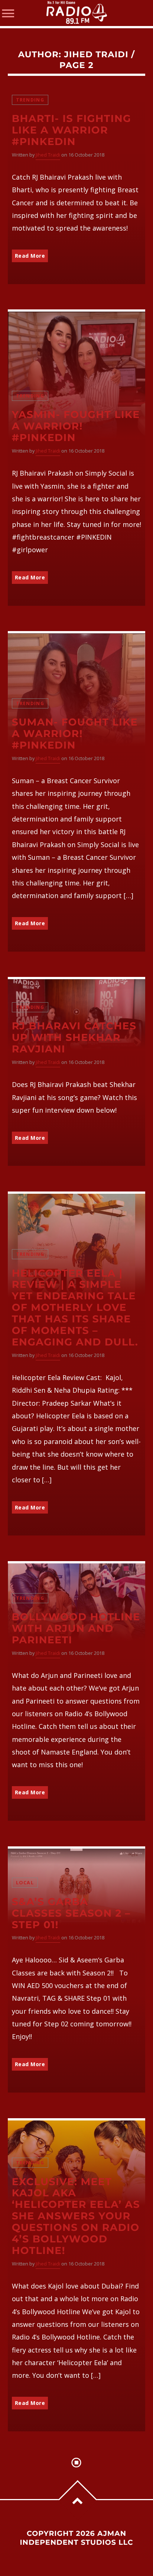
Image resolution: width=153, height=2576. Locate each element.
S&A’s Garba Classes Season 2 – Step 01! (71, 1913)
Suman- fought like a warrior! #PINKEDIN (75, 734)
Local (25, 1883)
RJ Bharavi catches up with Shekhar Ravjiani (74, 1037)
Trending (30, 100)
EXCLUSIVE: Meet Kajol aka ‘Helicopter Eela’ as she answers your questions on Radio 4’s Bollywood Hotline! (76, 2216)
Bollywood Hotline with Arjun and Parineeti (76, 1628)
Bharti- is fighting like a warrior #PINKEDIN (71, 130)
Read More (30, 256)
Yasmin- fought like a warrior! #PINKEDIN (76, 426)
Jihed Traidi (96, 54)
